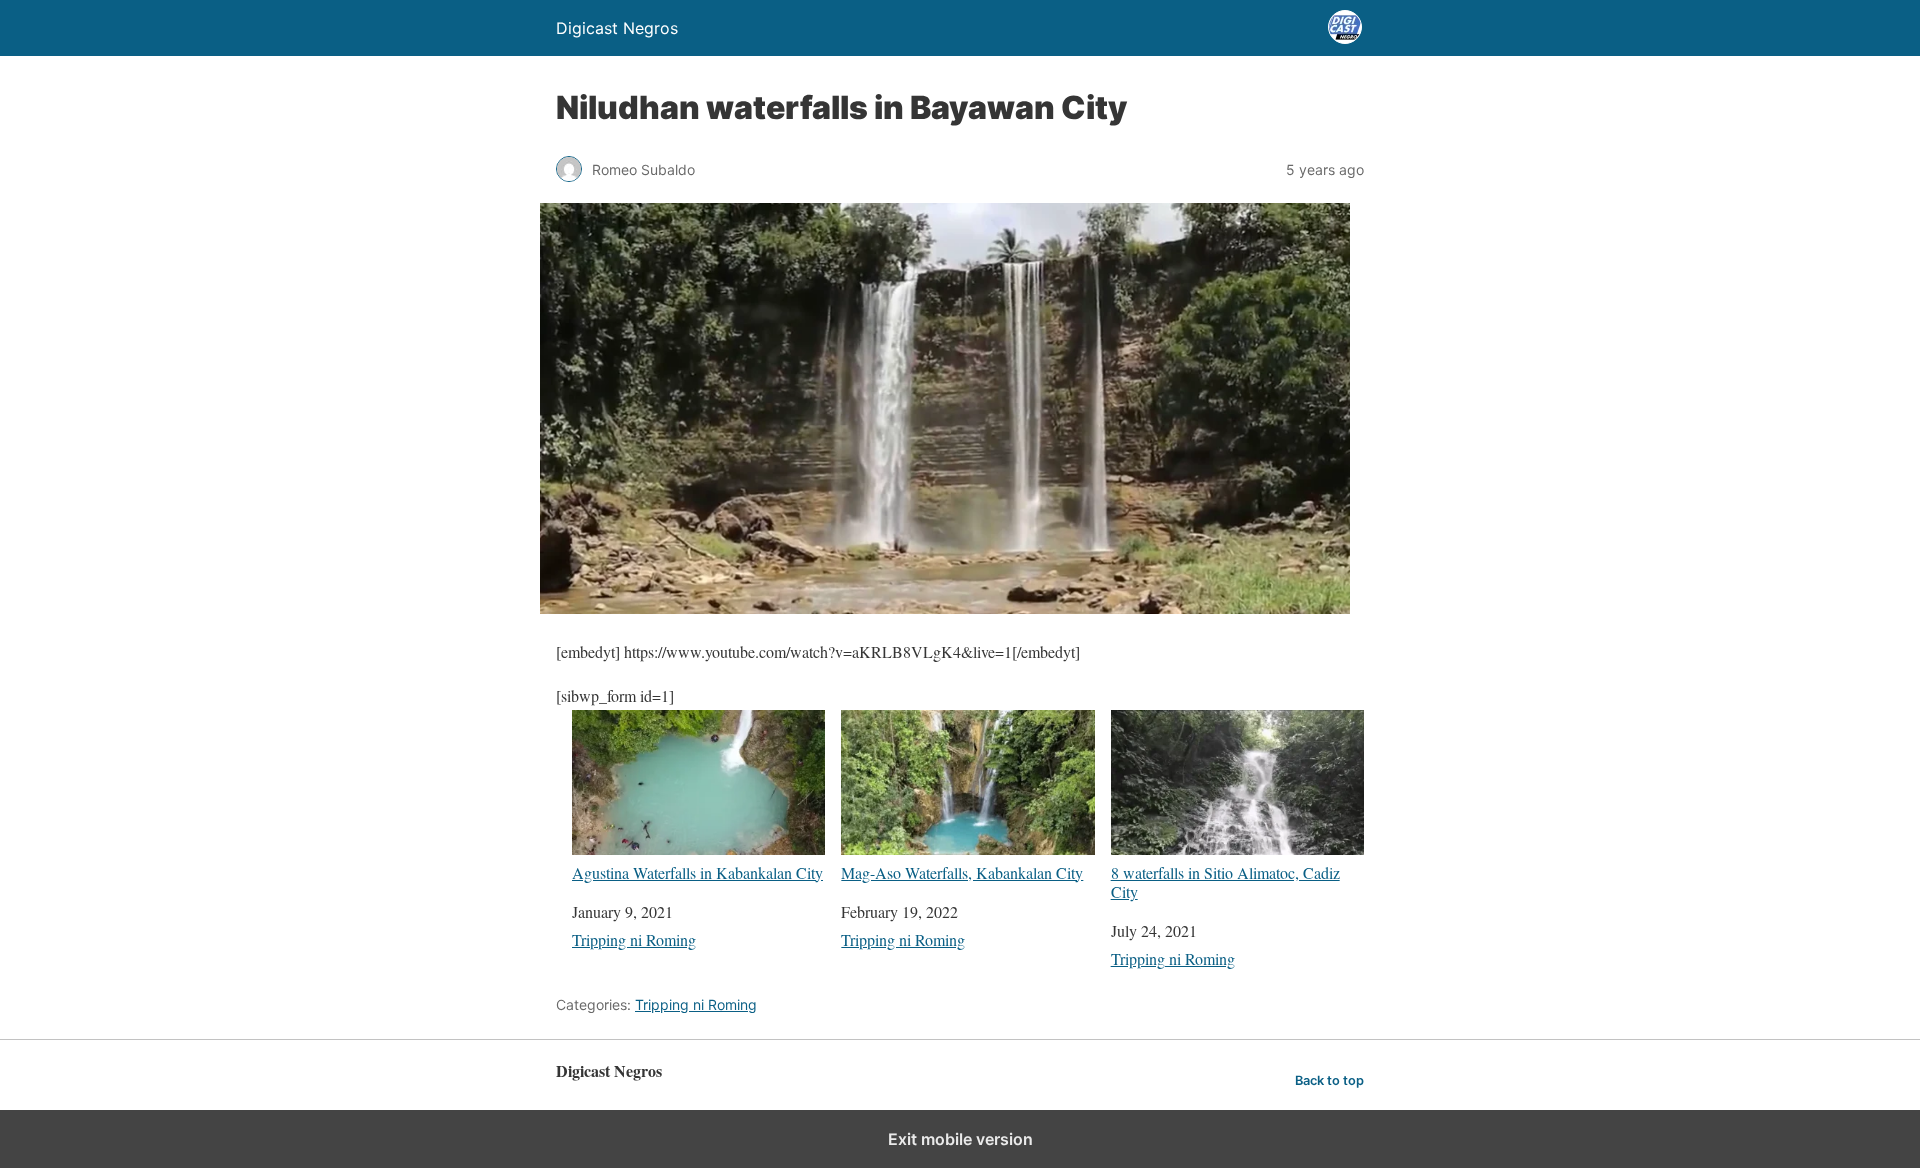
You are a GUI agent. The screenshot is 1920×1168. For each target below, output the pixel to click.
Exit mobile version (960, 1139)
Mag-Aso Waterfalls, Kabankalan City (962, 872)
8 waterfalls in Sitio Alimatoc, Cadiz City (1225, 881)
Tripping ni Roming (634, 939)
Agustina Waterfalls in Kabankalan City (697, 872)
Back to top (1329, 1080)
